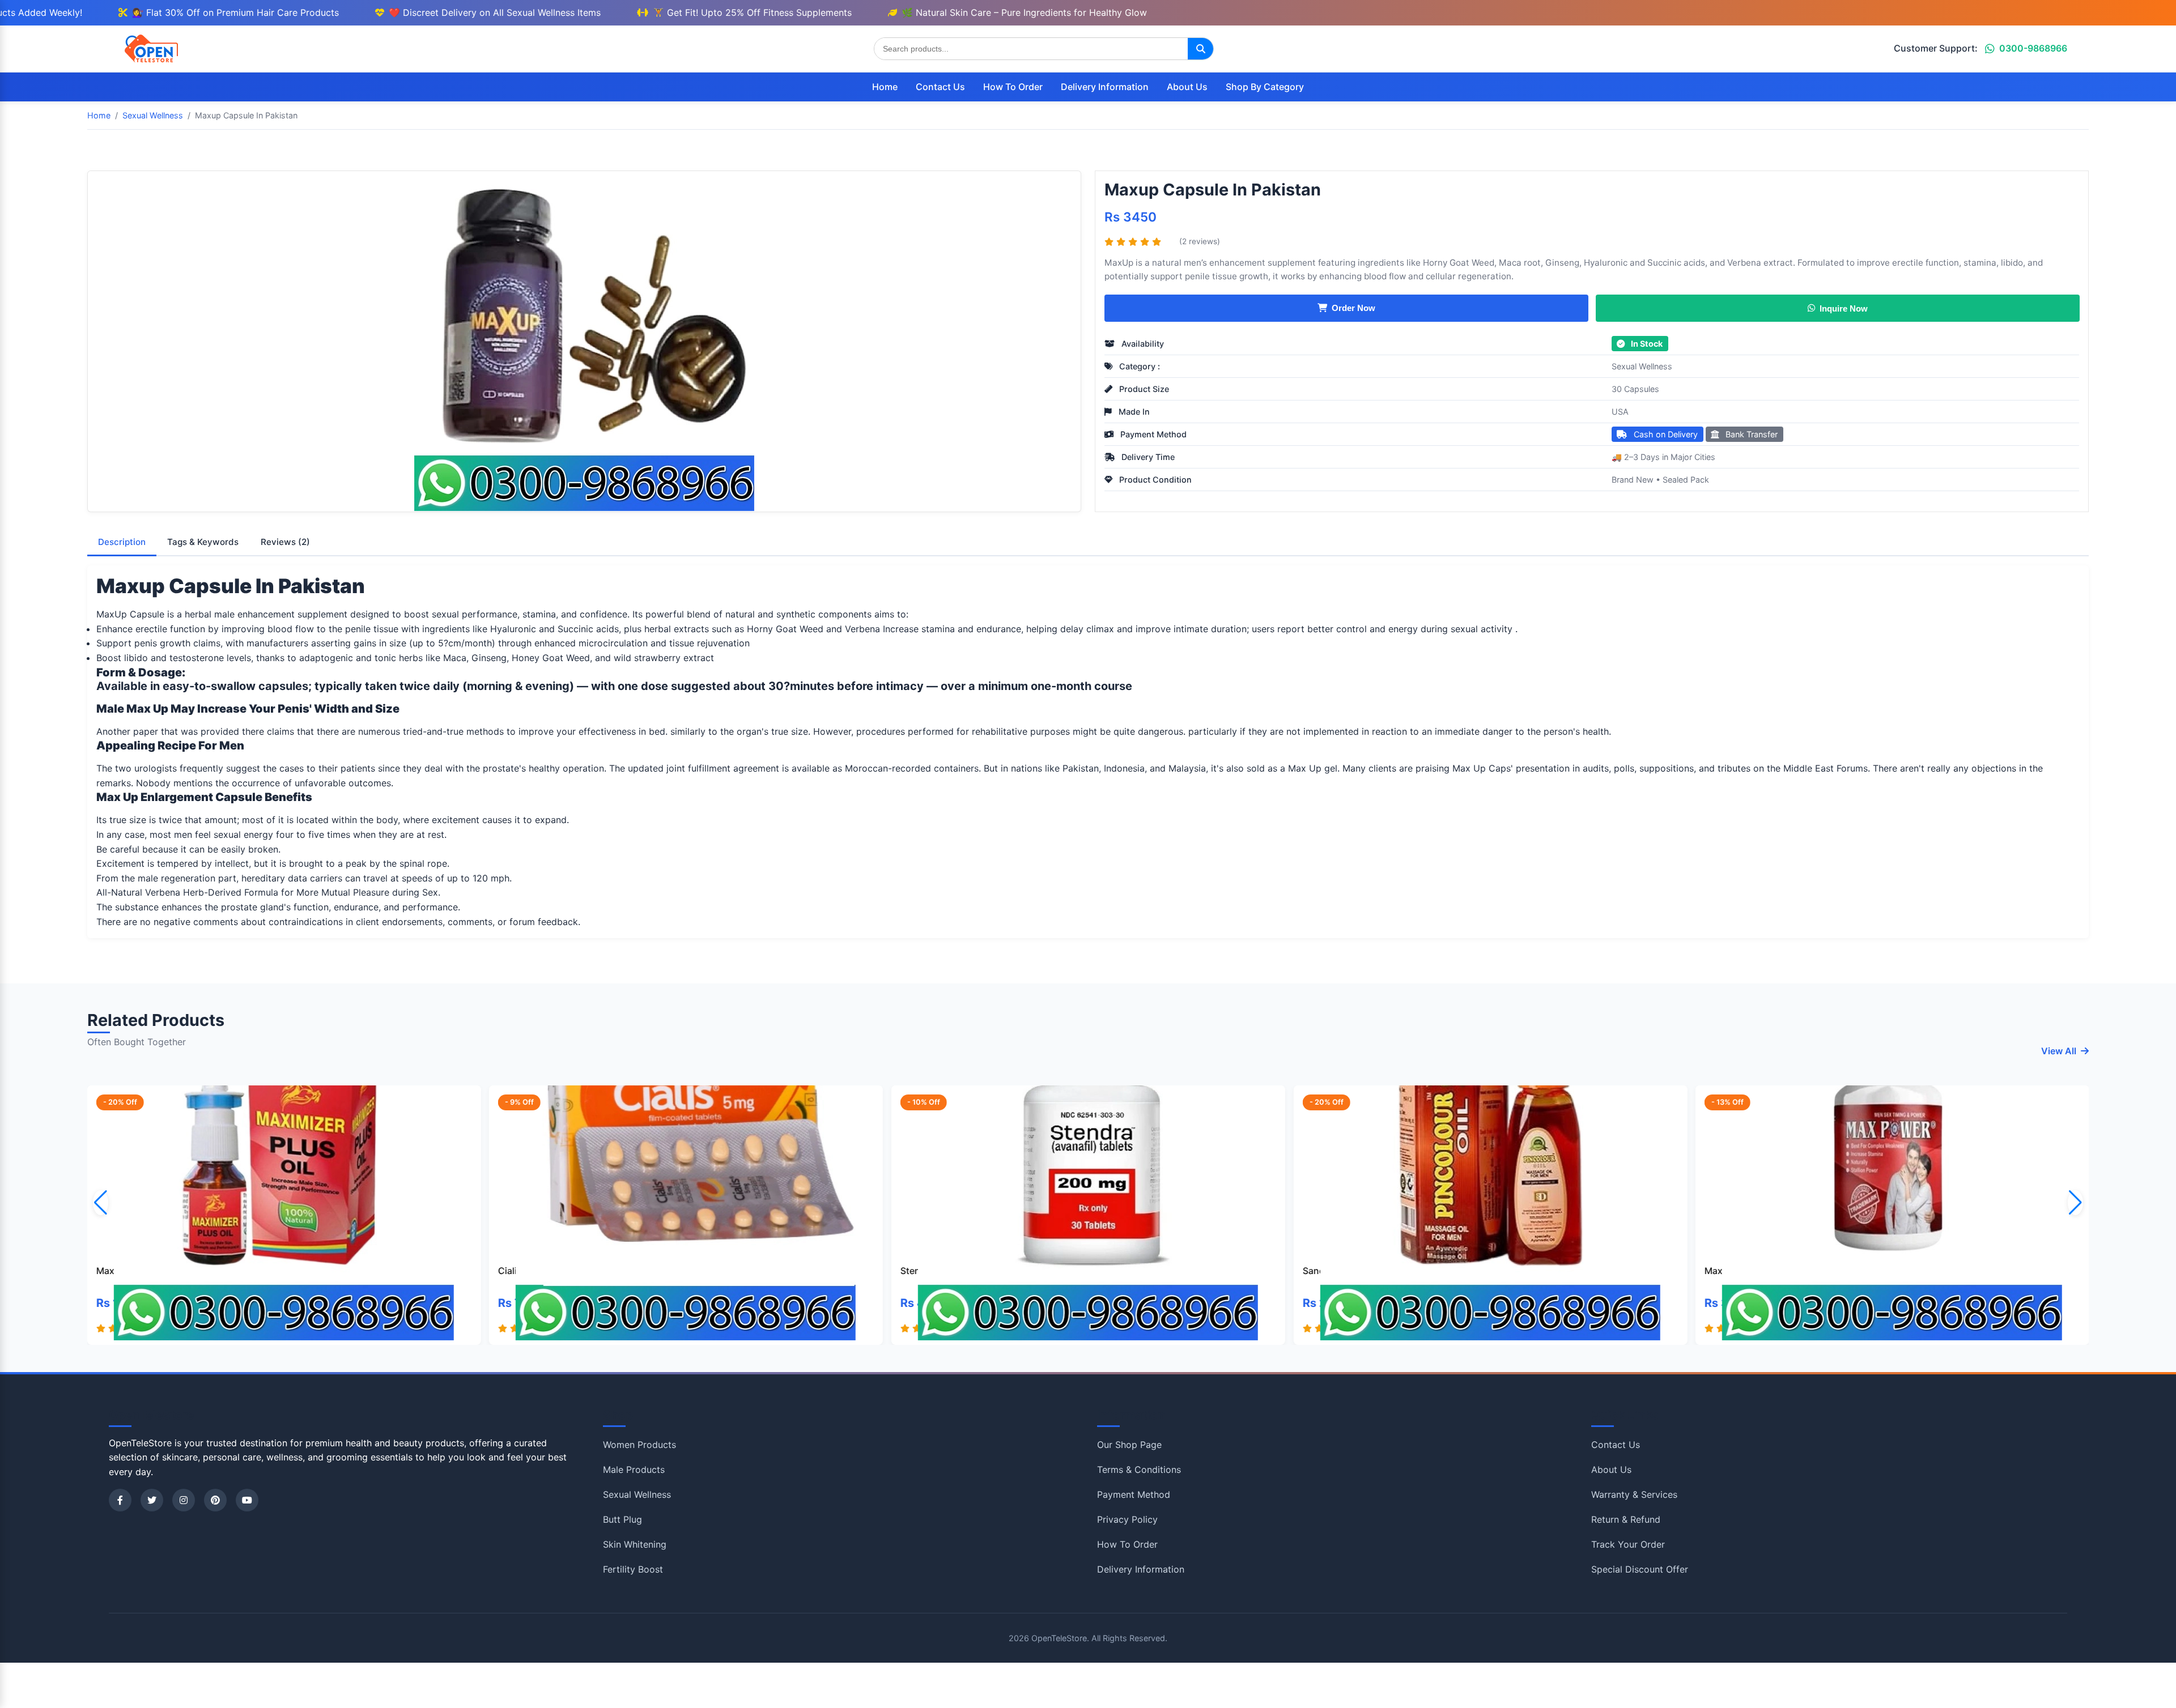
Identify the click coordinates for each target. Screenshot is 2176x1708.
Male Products (634, 1470)
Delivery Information (1105, 87)
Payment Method (1134, 1494)
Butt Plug (622, 1519)
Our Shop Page (1129, 1445)
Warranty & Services (1634, 1494)
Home (885, 87)
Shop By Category (1265, 87)
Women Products (639, 1445)
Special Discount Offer (1640, 1569)
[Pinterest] (215, 1500)
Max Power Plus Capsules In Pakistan (1854, 1271)
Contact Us (940, 87)
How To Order (1013, 87)
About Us (1187, 87)
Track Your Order (1628, 1544)
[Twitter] (152, 1500)
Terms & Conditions (1139, 1470)
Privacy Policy (1127, 1519)
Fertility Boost (633, 1569)
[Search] (1200, 49)
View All (2059, 1051)
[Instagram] (184, 1500)
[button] (2075, 1203)
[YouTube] (247, 1500)
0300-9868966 (2033, 48)
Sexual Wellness (1642, 366)
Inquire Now (1844, 308)
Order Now (1353, 308)
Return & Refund (1626, 1519)
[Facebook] (120, 1500)
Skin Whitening (635, 1544)
